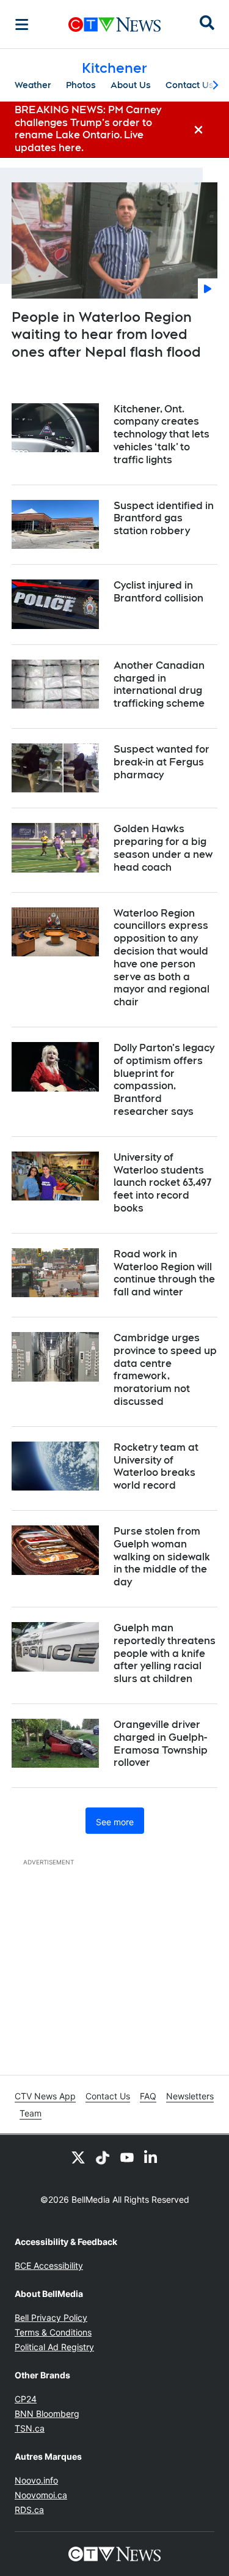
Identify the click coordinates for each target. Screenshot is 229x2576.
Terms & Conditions (53, 2332)
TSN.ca (30, 2428)
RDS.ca (29, 2510)
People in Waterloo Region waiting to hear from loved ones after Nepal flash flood (106, 334)
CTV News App (45, 2096)
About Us (131, 85)
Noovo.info (36, 2480)
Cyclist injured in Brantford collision (158, 592)
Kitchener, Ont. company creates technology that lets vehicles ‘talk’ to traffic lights (162, 434)
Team (31, 2113)
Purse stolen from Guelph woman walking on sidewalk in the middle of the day (162, 1557)
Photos (81, 85)
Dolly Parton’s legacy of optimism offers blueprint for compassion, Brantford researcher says (164, 1080)
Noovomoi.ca (41, 2495)
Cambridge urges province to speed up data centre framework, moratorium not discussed (165, 1370)
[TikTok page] (103, 2157)
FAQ (148, 2096)
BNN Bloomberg (47, 2414)
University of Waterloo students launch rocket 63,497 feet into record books (162, 1183)
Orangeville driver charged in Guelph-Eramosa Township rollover (161, 1744)
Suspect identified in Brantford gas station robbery (164, 519)
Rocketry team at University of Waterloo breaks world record (156, 1466)
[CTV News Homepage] (114, 24)
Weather (33, 85)
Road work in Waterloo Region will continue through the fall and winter (164, 1273)
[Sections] (22, 24)
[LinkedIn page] (151, 2157)
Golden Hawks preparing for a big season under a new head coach (163, 848)
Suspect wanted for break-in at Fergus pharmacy (162, 762)
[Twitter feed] (78, 2157)
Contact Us (190, 85)
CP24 (26, 2399)
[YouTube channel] (127, 2157)
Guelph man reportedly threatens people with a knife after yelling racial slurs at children (165, 1653)
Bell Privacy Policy (51, 2317)
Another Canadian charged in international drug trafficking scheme (159, 684)
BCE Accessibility (49, 2265)
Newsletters (190, 2096)
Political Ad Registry (54, 2347)
